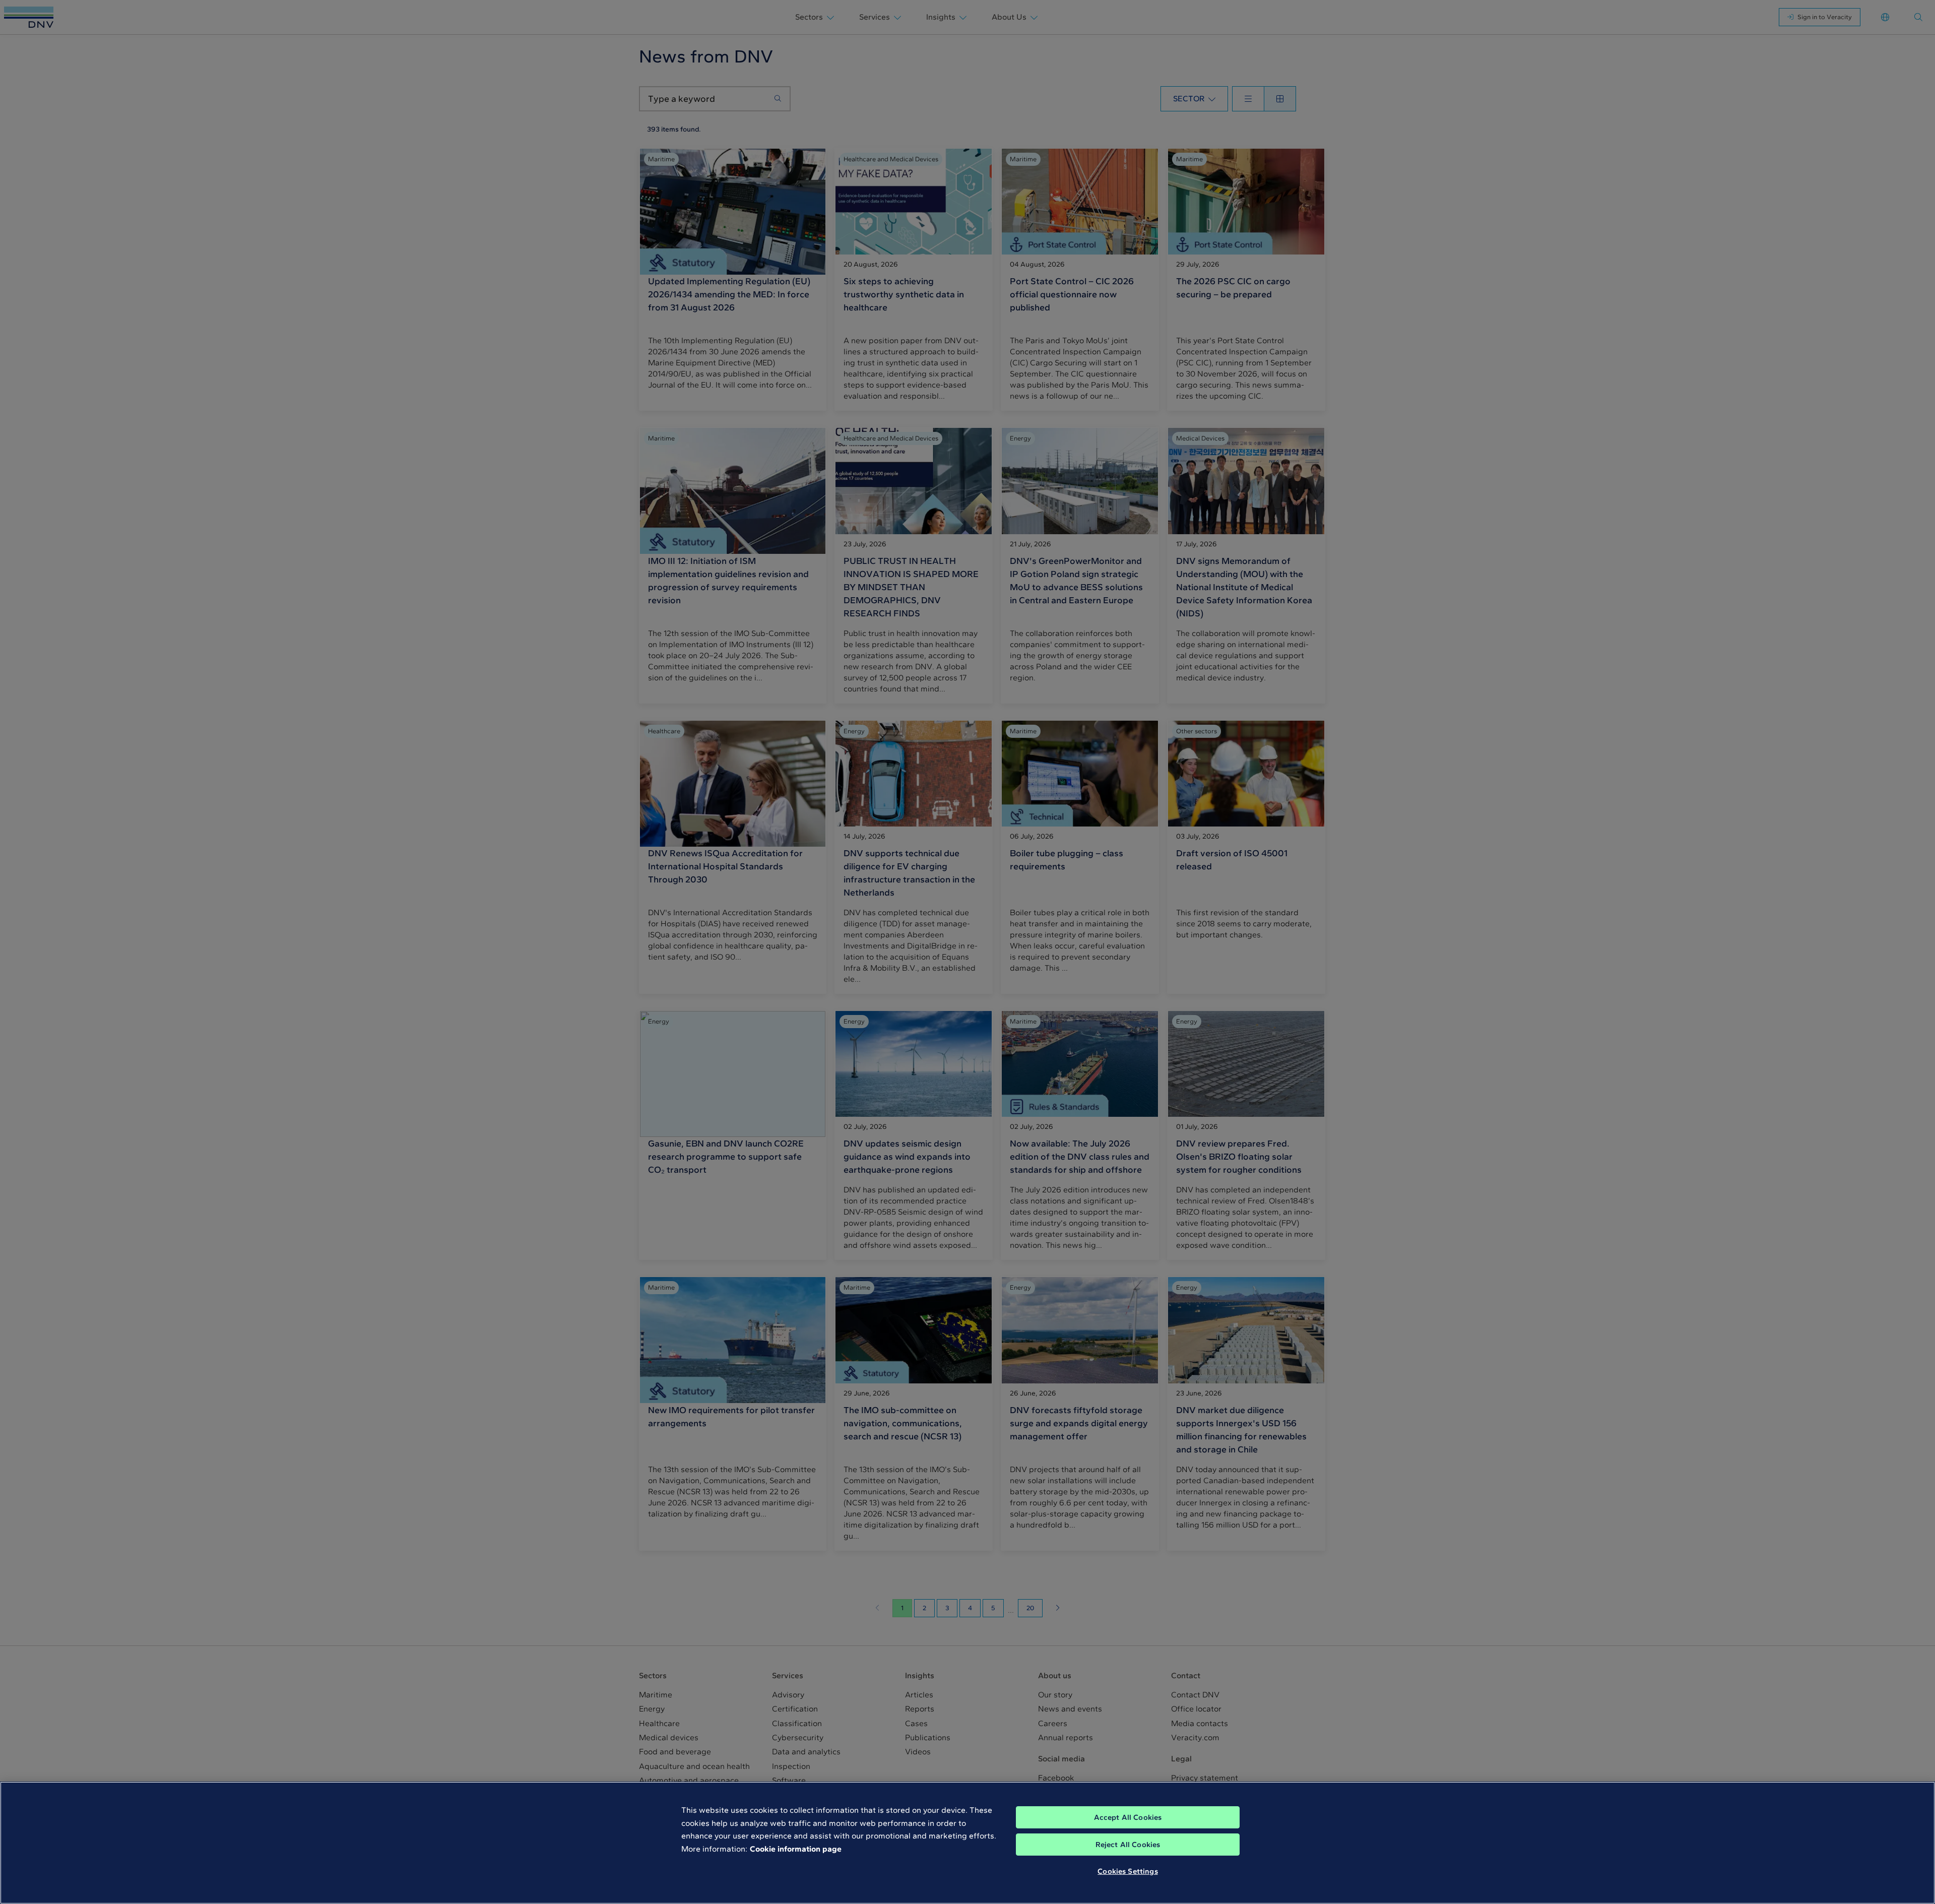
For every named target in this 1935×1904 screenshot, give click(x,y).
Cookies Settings (1127, 1871)
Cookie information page (796, 1849)
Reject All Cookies (1128, 1845)
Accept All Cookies (1128, 1817)
